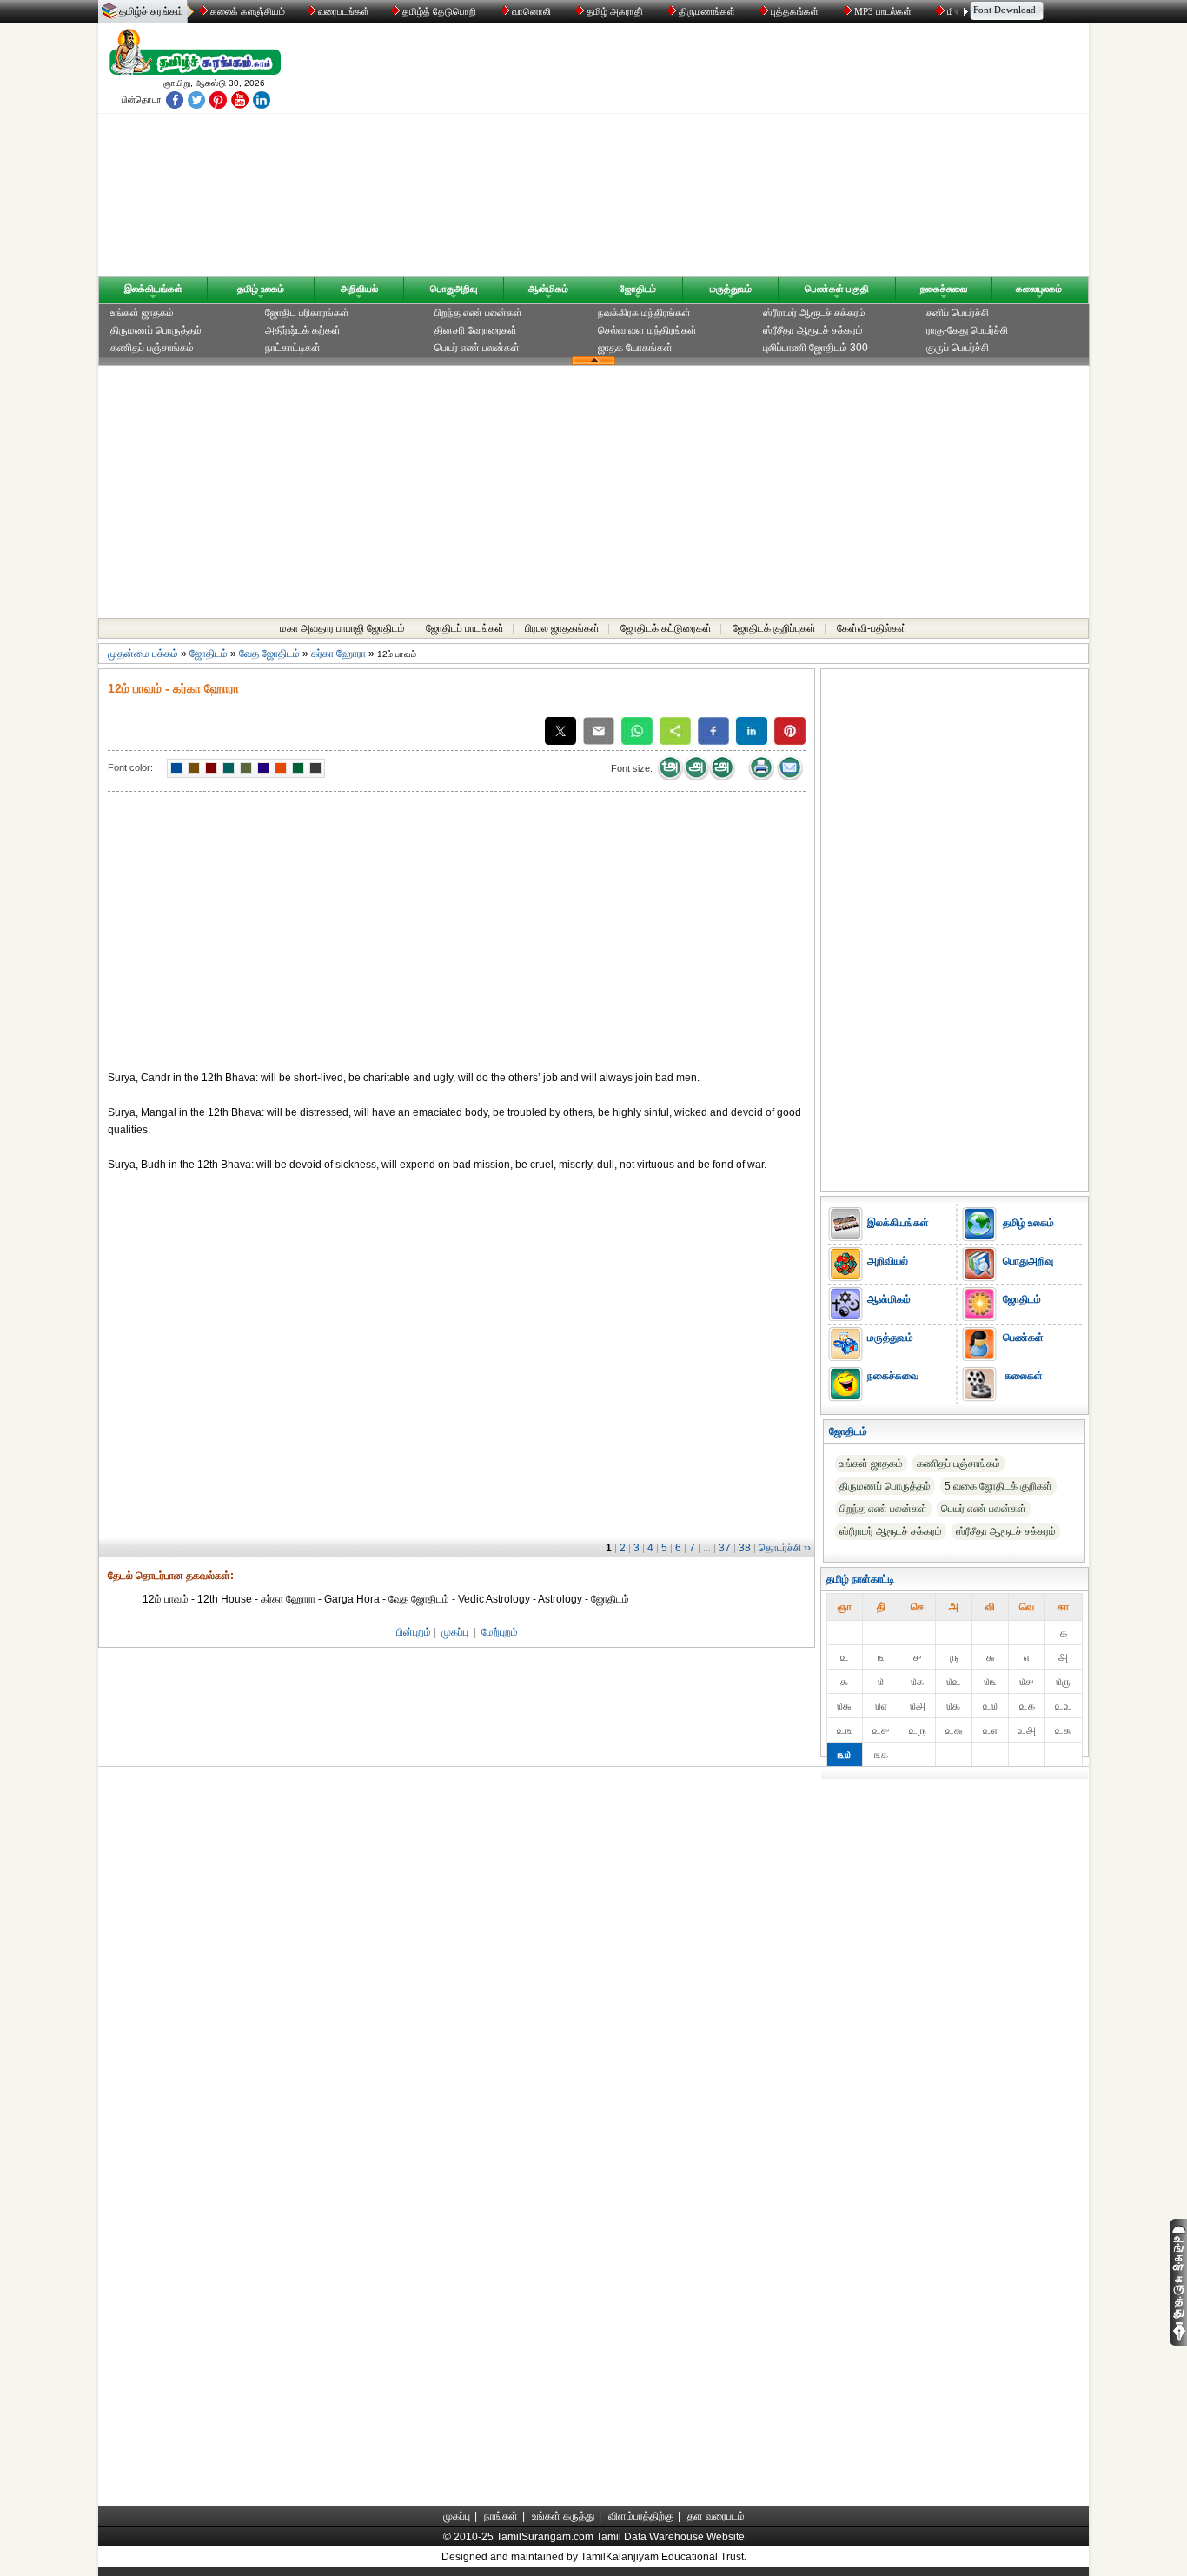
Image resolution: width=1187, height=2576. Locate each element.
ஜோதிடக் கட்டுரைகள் (666, 628)
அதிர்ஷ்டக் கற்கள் (303, 330)
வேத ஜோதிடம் (269, 654)
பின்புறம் (414, 1632)
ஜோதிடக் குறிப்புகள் (774, 628)
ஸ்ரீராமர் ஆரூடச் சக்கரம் (814, 313)
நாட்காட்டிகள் (293, 348)
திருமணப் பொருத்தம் (156, 330)
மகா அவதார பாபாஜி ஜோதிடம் (342, 628)
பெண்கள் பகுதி (837, 289)
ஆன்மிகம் (548, 289)
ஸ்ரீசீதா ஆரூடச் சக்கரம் (813, 330)
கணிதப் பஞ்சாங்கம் (152, 348)
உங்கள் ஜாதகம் (142, 313)
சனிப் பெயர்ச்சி (958, 313)
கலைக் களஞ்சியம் (246, 11)
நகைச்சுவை (944, 289)
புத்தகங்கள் (795, 11)
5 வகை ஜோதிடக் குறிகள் (998, 1486)
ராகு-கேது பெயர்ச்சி (967, 330)
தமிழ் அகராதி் (615, 11)
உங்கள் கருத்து (563, 2516)
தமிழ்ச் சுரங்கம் (151, 11)
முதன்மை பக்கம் (143, 654)
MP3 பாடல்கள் (883, 11)
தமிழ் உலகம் (261, 289)
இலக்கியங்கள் (153, 289)
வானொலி (531, 11)
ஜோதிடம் (638, 289)
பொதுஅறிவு (454, 289)
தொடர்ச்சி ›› (785, 1548)
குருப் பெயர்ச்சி (958, 348)
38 (745, 1548)
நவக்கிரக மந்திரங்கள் (644, 313)
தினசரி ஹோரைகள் (476, 330)
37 (725, 1548)
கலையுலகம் (1039, 289)
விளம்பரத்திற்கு (641, 2516)
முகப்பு (455, 1632)
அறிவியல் (359, 289)
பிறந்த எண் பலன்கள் (478, 313)
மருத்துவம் (731, 289)
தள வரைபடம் (716, 2516)
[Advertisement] (759, 154)
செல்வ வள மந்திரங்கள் (647, 330)
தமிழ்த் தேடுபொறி (439, 11)
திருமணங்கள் (707, 11)
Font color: (130, 767)
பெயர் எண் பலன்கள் (477, 348)
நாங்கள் (501, 2516)
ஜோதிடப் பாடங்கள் (465, 628)
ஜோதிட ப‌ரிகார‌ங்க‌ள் (307, 313)
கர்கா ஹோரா (338, 654)
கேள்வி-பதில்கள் (872, 628)
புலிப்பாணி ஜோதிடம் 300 (816, 348)
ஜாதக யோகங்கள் (635, 348)
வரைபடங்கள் (342, 11)
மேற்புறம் (500, 1632)
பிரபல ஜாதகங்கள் (562, 628)
